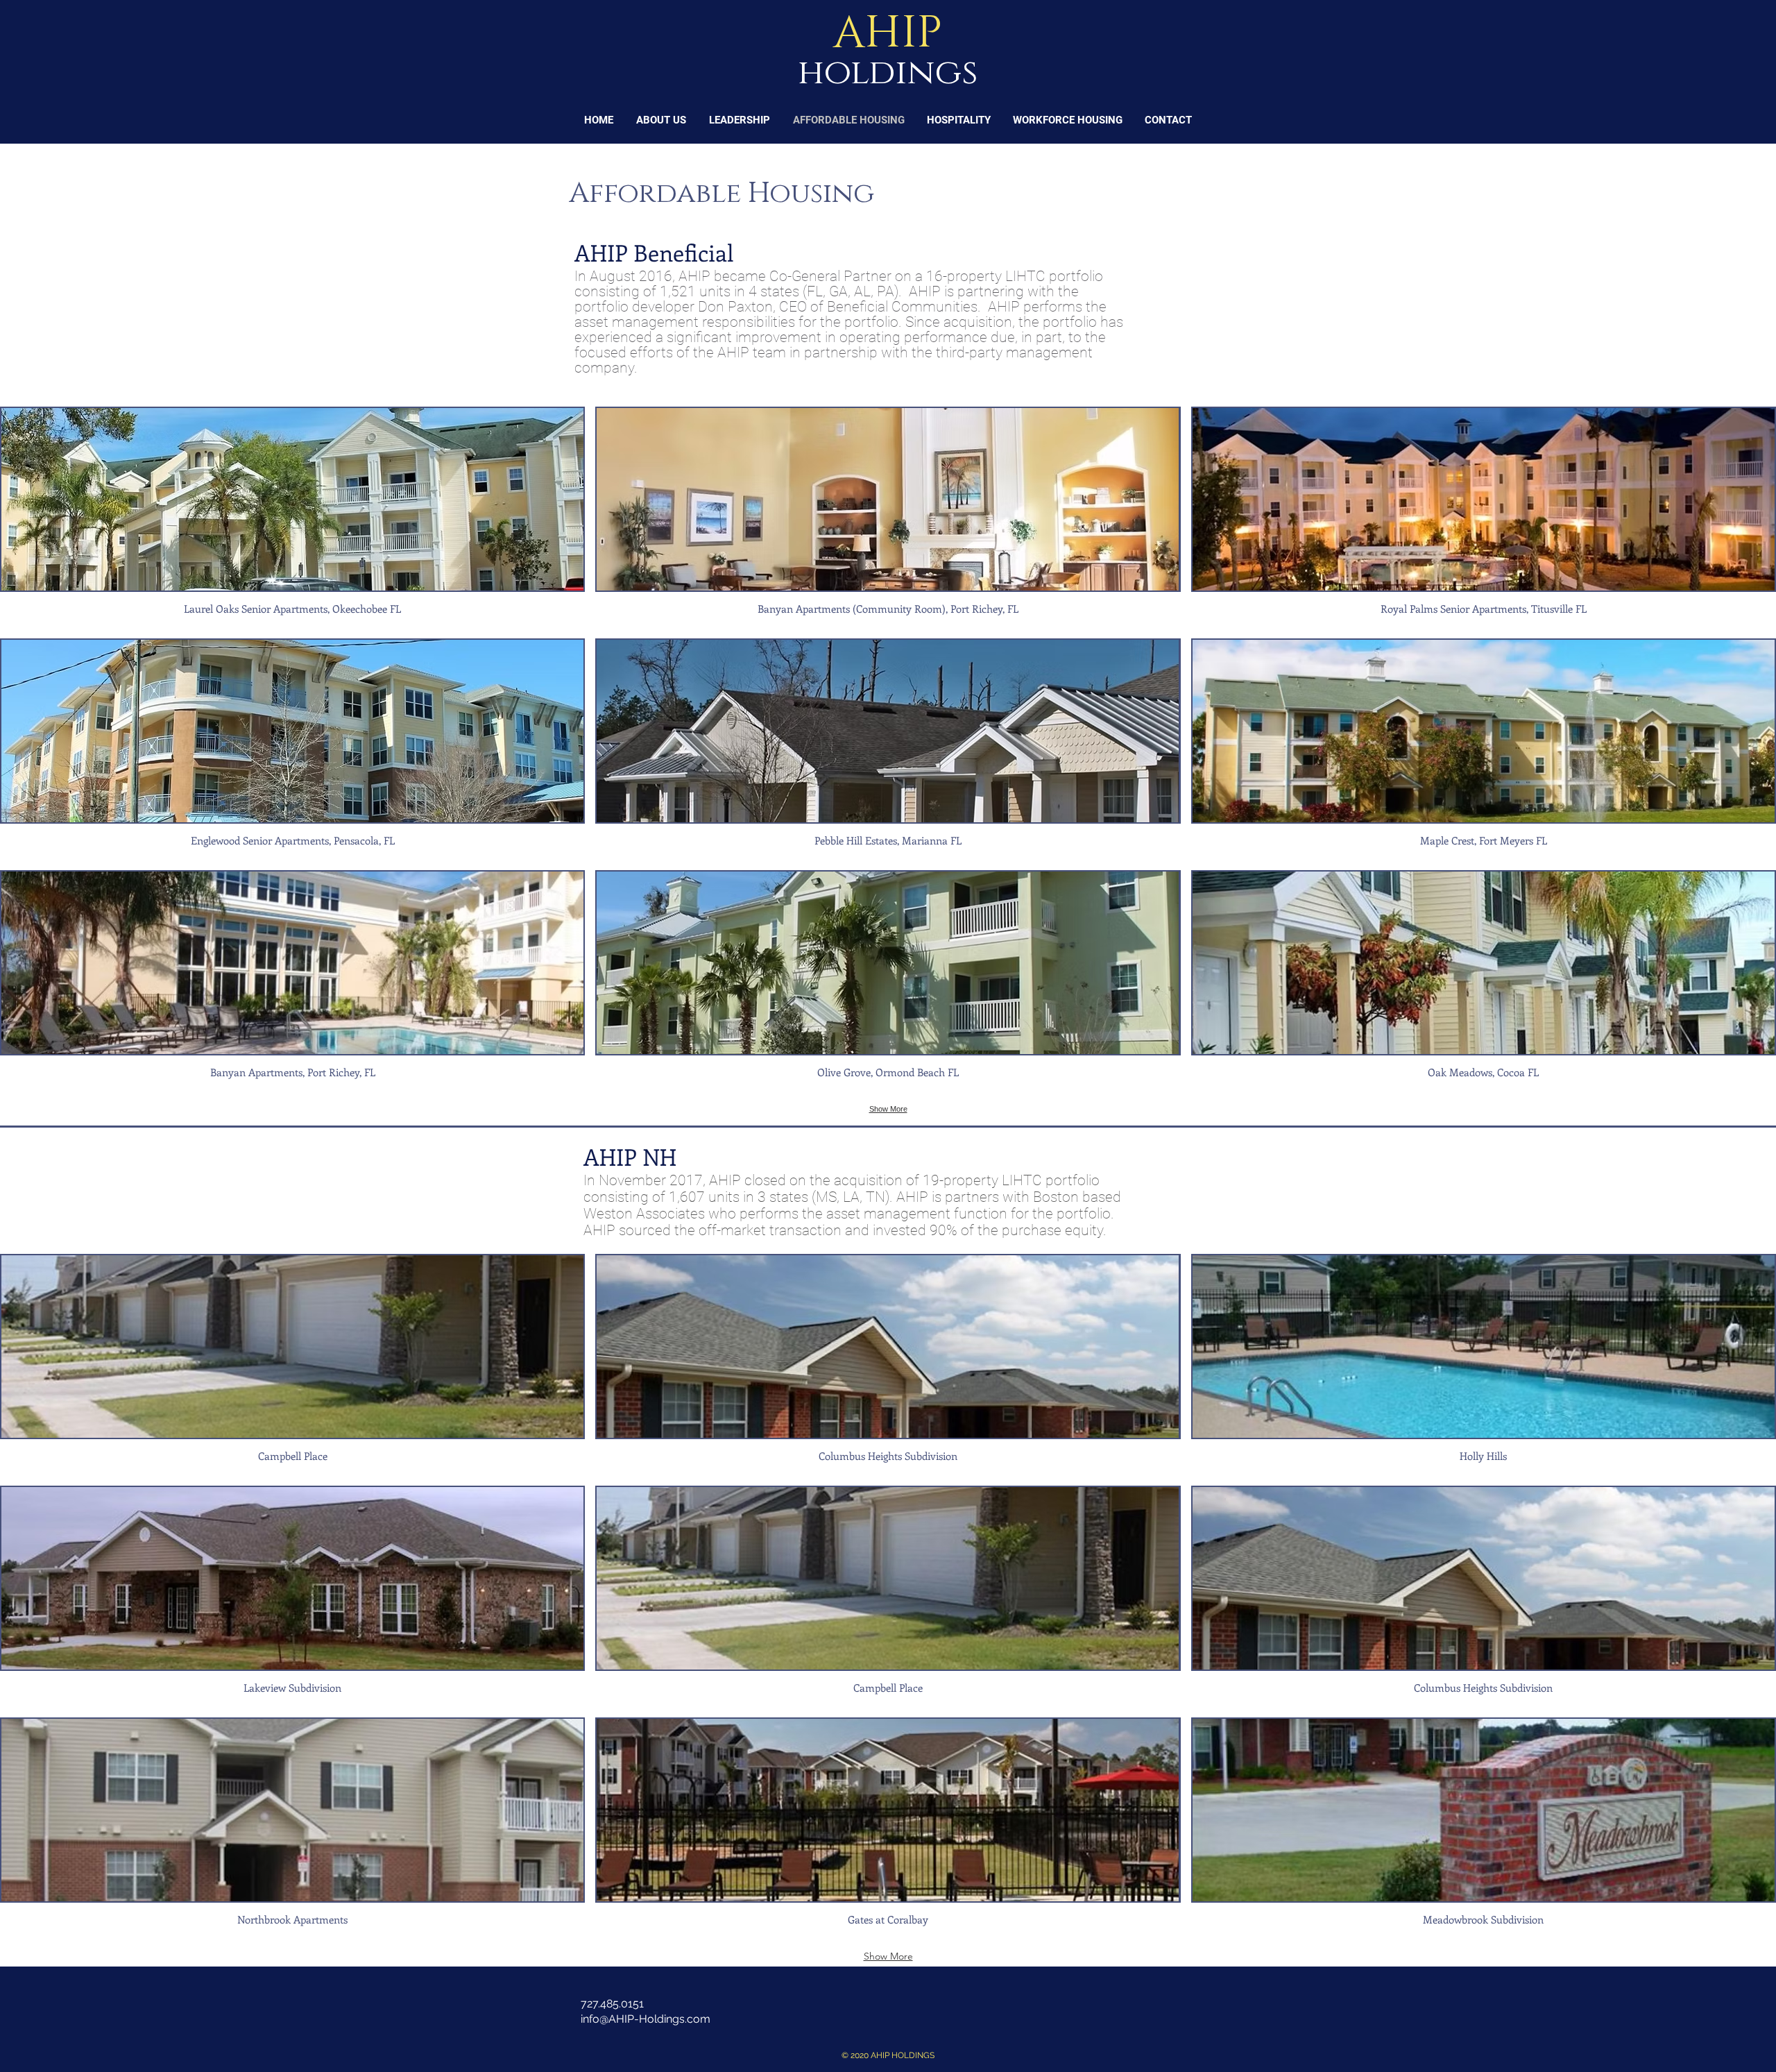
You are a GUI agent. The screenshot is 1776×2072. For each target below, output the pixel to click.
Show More (888, 1109)
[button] (292, 517)
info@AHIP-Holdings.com (646, 2019)
